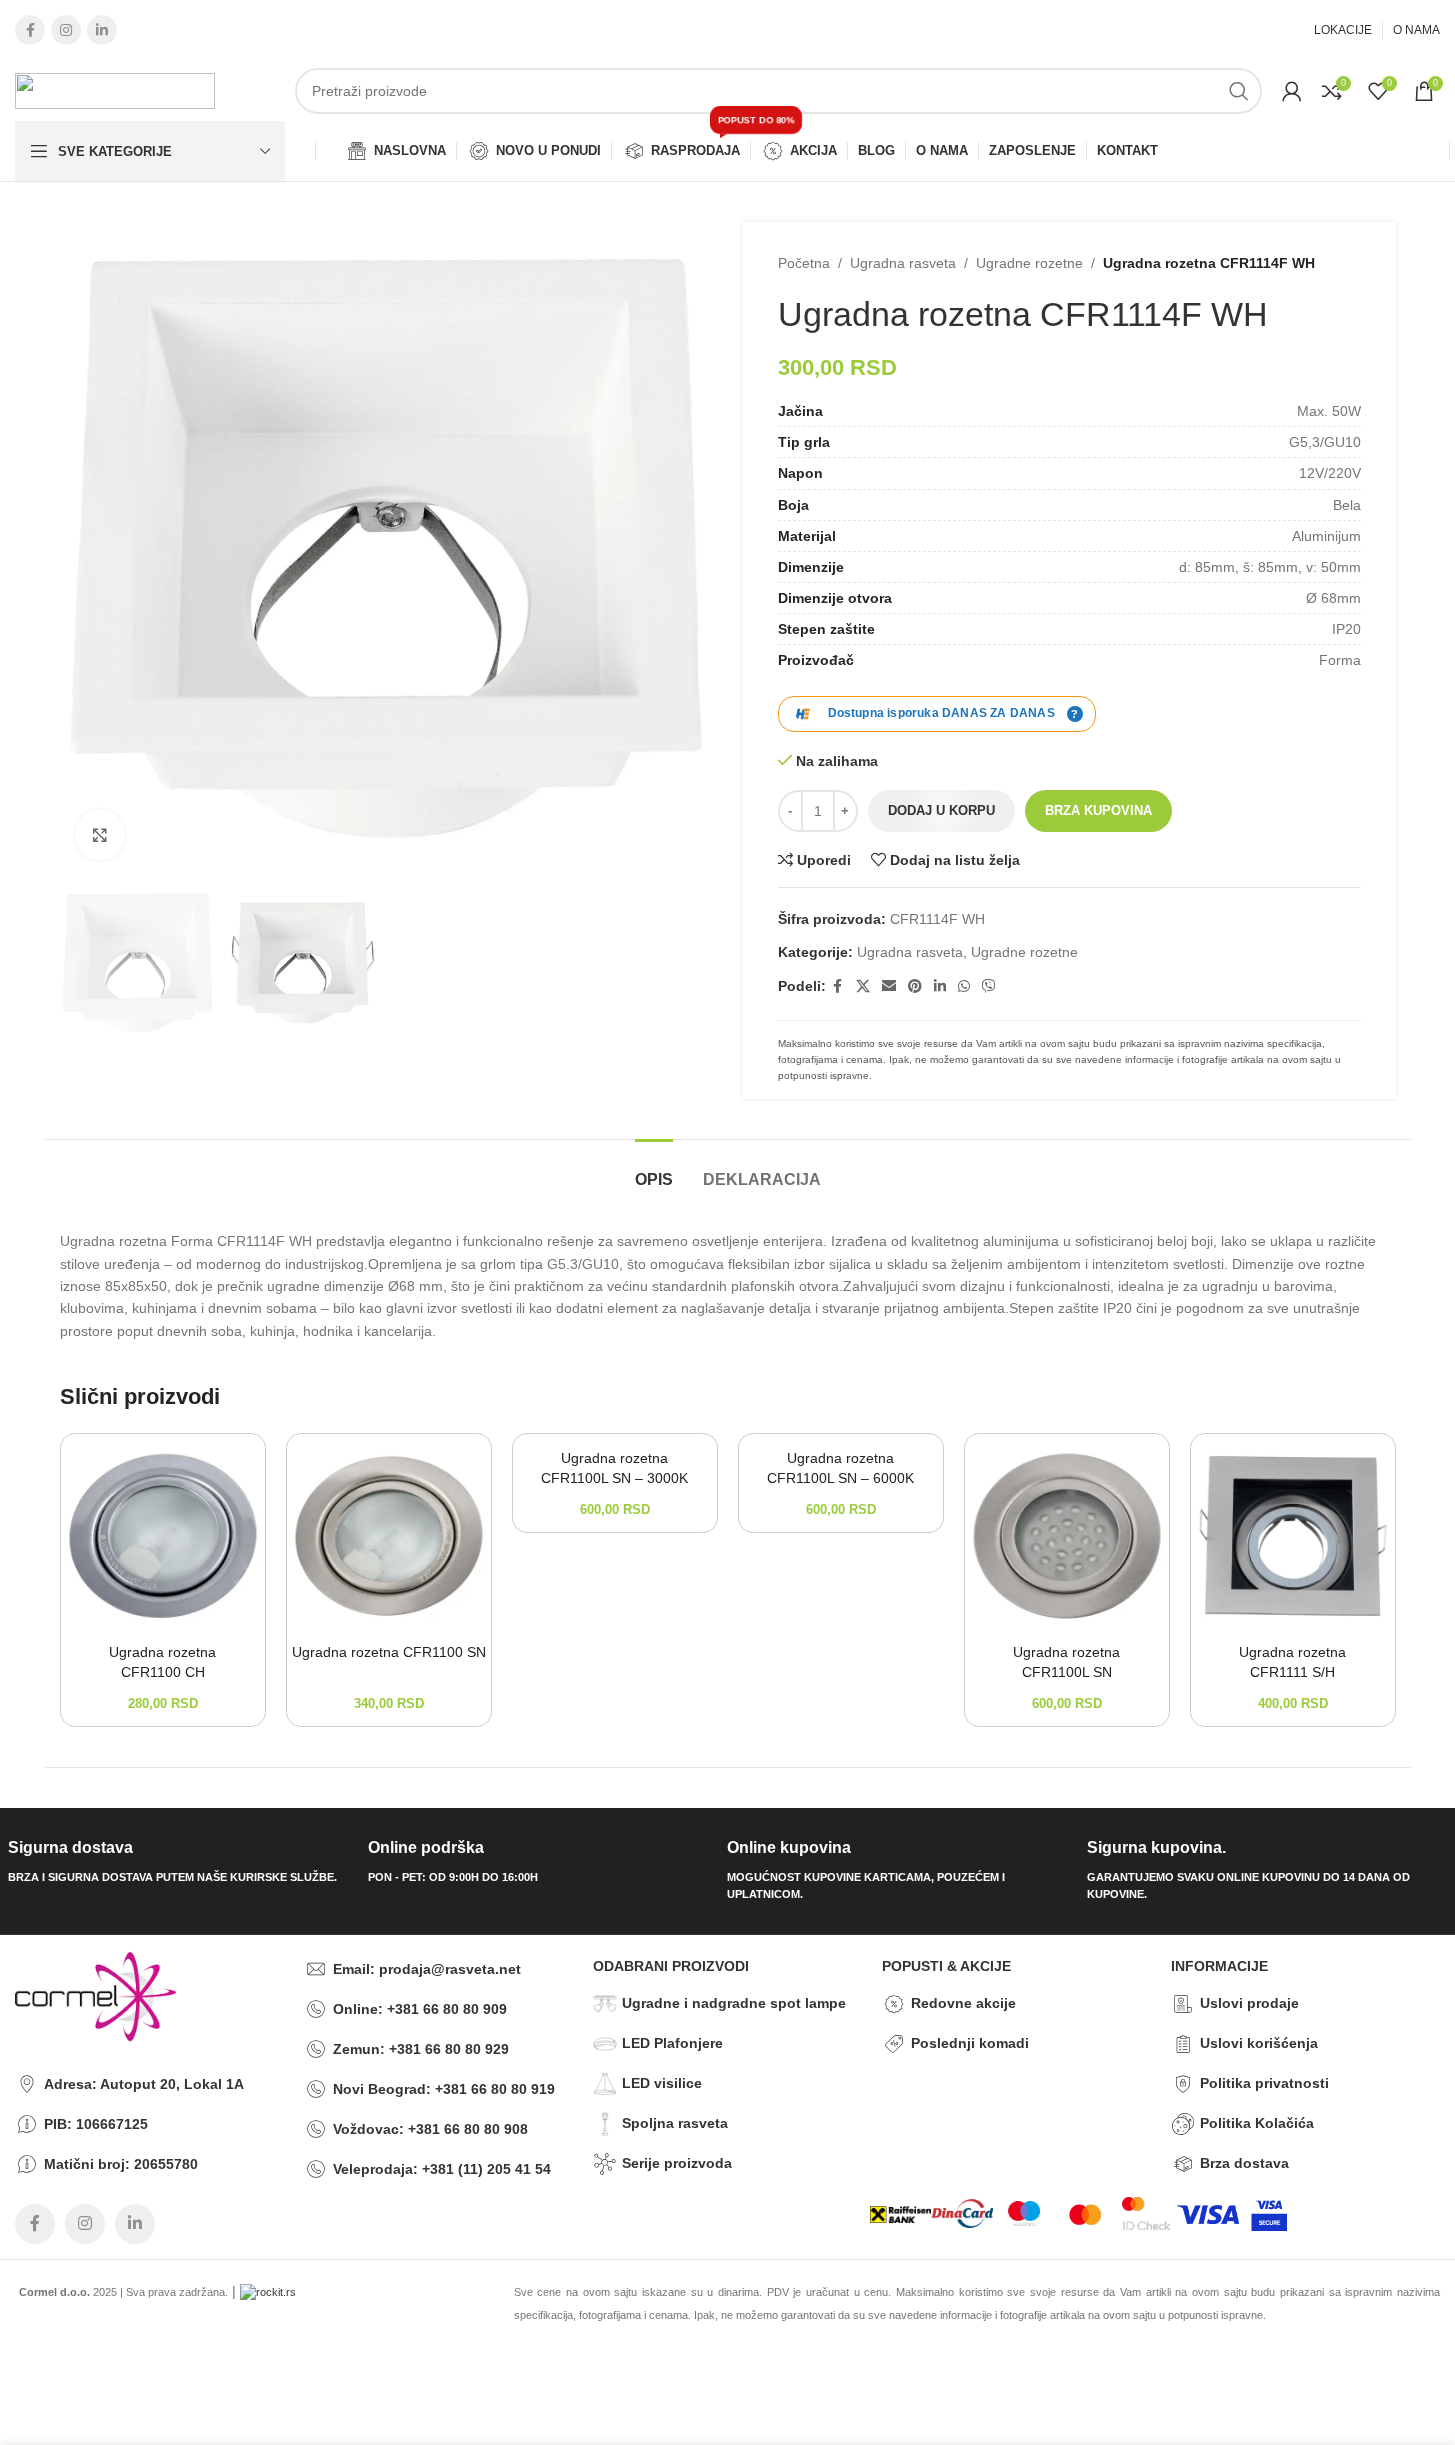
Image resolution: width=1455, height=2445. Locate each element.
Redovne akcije (963, 2003)
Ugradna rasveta (903, 263)
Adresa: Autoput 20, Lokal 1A (144, 2084)
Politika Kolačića (1257, 2123)
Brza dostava (1244, 2163)
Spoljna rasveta (675, 2123)
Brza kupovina (1098, 810)
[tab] (654, 1169)
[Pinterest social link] (915, 986)
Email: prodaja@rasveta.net (427, 1969)
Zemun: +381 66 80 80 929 (421, 2049)
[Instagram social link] (66, 30)
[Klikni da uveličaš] (100, 835)
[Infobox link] (180, 1862)
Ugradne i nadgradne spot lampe (734, 2003)
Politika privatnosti (1264, 2083)
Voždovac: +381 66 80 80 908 (430, 2129)
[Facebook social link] (30, 30)
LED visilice (662, 2083)
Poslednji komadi (970, 2043)
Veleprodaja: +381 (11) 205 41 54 (442, 2169)
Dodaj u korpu (941, 810)
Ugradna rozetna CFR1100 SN (389, 1652)
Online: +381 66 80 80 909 (420, 2009)
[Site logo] (115, 90)
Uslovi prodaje (1249, 2003)
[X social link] (863, 986)
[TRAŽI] (1239, 91)
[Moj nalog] (1292, 91)
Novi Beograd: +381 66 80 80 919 (444, 2089)
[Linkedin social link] (102, 30)
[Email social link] (889, 986)
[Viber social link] (989, 986)
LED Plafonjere (672, 2043)
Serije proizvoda (677, 2163)
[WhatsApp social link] (964, 986)
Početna (804, 263)
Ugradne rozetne (1029, 263)
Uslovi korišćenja (1259, 2043)
